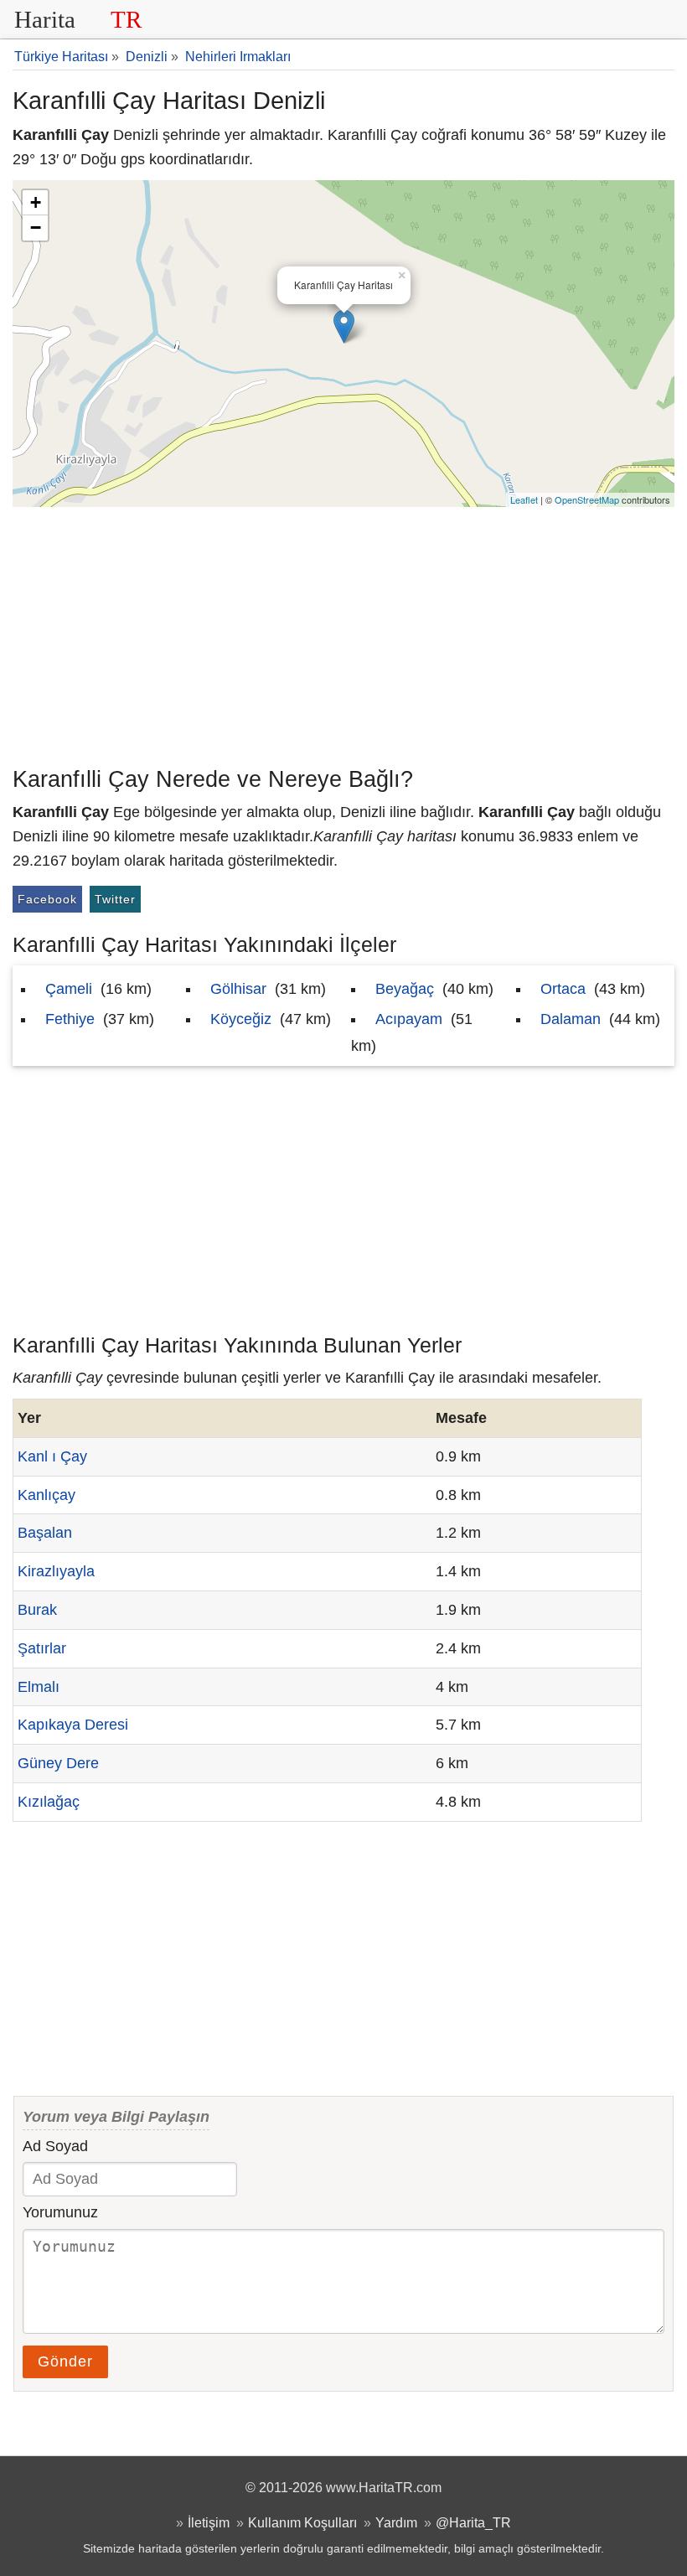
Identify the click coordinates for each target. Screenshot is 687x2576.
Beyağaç (405, 989)
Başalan (45, 1533)
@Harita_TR (473, 2522)
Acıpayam (409, 1019)
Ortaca (563, 989)
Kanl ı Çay (52, 1456)
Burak (37, 1610)
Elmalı (39, 1687)
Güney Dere (58, 1763)
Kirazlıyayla (56, 1571)
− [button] (36, 228)
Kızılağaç (49, 1802)
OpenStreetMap (587, 499)
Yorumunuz (60, 2212)
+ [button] (36, 202)
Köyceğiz (241, 1019)
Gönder (65, 2361)
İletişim (209, 2522)
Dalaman (571, 1019)
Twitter (115, 899)
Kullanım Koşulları (302, 2522)
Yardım (396, 2522)
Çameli (69, 989)
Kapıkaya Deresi (73, 1725)
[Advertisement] (343, 633)
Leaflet (524, 499)
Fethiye (70, 1019)
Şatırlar (42, 1648)
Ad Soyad (55, 2146)
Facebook (47, 899)
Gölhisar (238, 989)
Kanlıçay (46, 1495)
